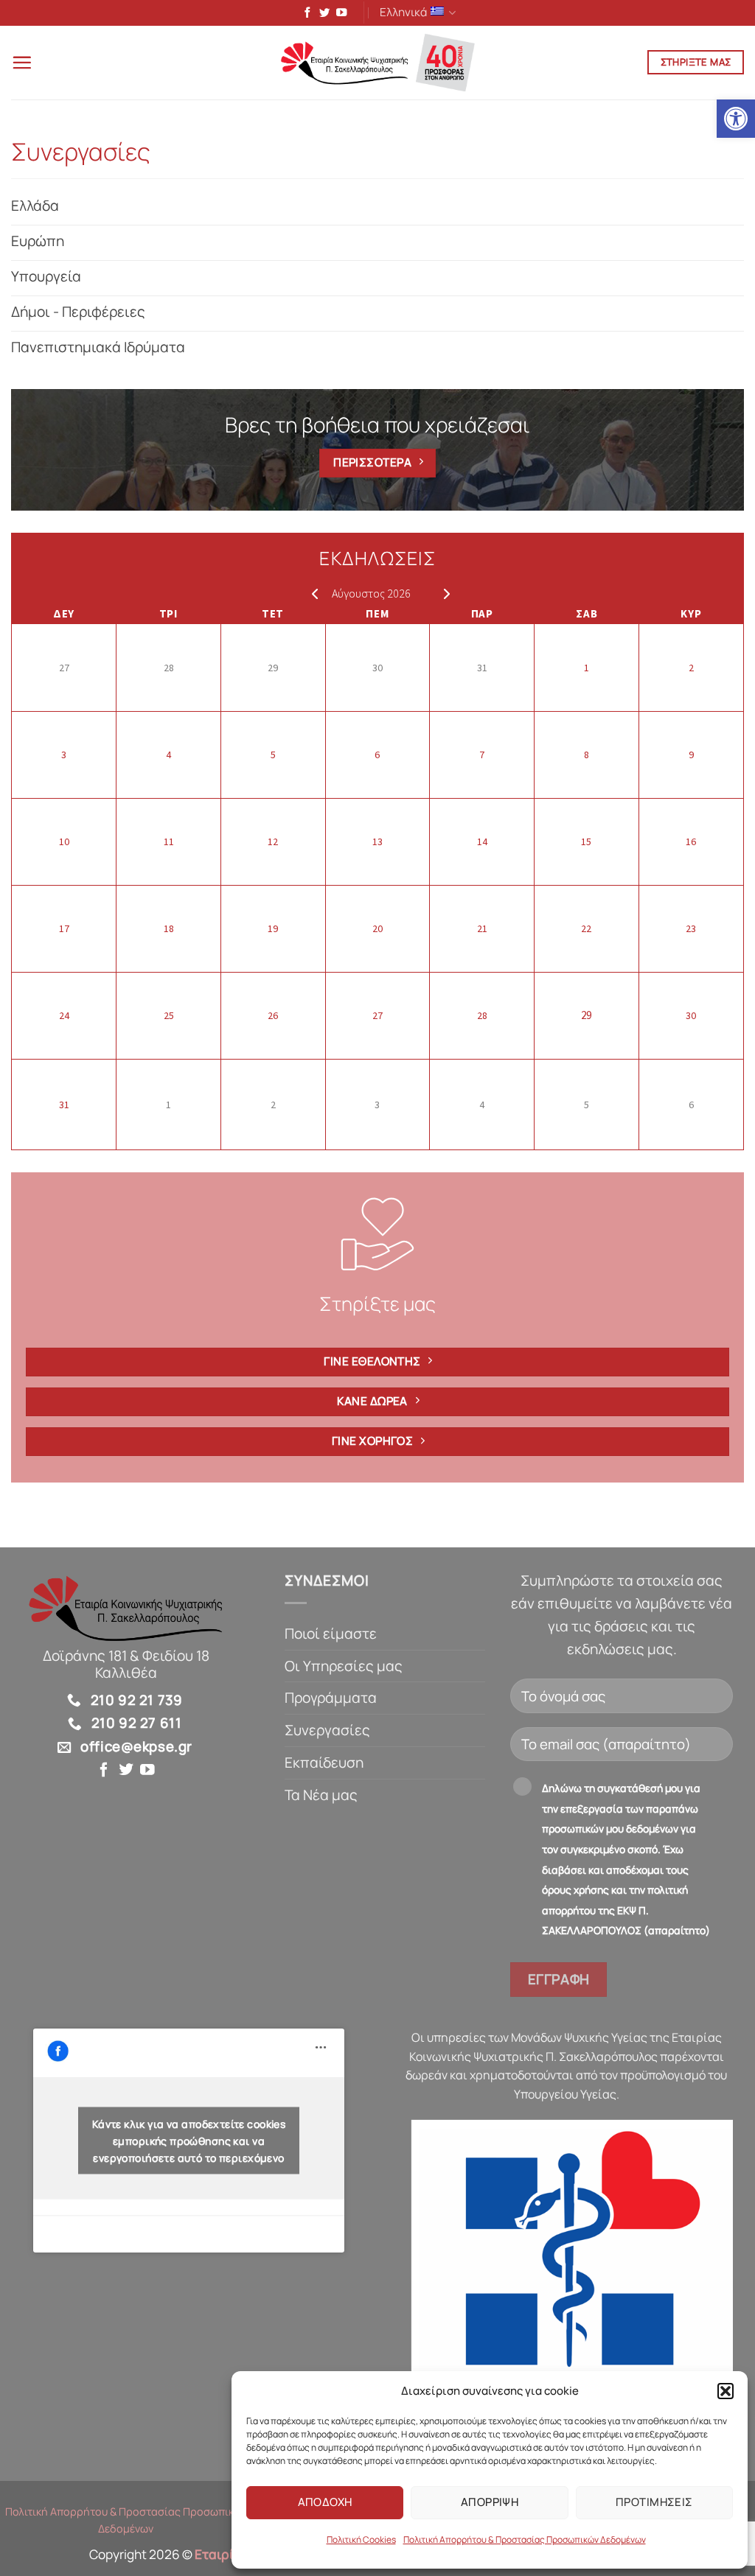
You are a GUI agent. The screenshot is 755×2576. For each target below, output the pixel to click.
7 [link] (482, 755)
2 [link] (691, 668)
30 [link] (377, 668)
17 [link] (64, 928)
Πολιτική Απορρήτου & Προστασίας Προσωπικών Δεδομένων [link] (525, 2540)
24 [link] (64, 1015)
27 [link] (64, 668)
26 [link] (273, 1015)
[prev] (312, 593)
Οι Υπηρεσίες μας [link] (344, 1666)
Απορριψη (490, 2502)
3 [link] (64, 755)
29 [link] (273, 668)
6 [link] (377, 755)
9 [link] (691, 755)
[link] (736, 119)
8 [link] (587, 755)
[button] (726, 2391)
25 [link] (169, 1015)
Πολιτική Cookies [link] (361, 2540)
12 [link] (273, 841)
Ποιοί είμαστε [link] (331, 1634)
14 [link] (482, 841)
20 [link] (377, 928)
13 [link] (377, 841)
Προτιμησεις (654, 2502)
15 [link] (586, 841)
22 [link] (586, 928)
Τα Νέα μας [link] (321, 1795)
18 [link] (169, 928)
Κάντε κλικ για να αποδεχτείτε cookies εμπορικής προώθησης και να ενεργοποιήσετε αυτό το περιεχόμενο (189, 2140)
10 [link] (64, 841)
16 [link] (691, 841)
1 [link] (587, 668)
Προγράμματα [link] (331, 1698)
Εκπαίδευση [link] (324, 1763)
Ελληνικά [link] (403, 12)
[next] (443, 593)
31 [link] (482, 668)
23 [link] (691, 928)
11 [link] (169, 841)
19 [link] (273, 928)
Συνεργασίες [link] (327, 1730)
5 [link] (273, 755)
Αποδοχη (325, 2502)
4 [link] (168, 755)
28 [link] (169, 668)
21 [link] (482, 928)
